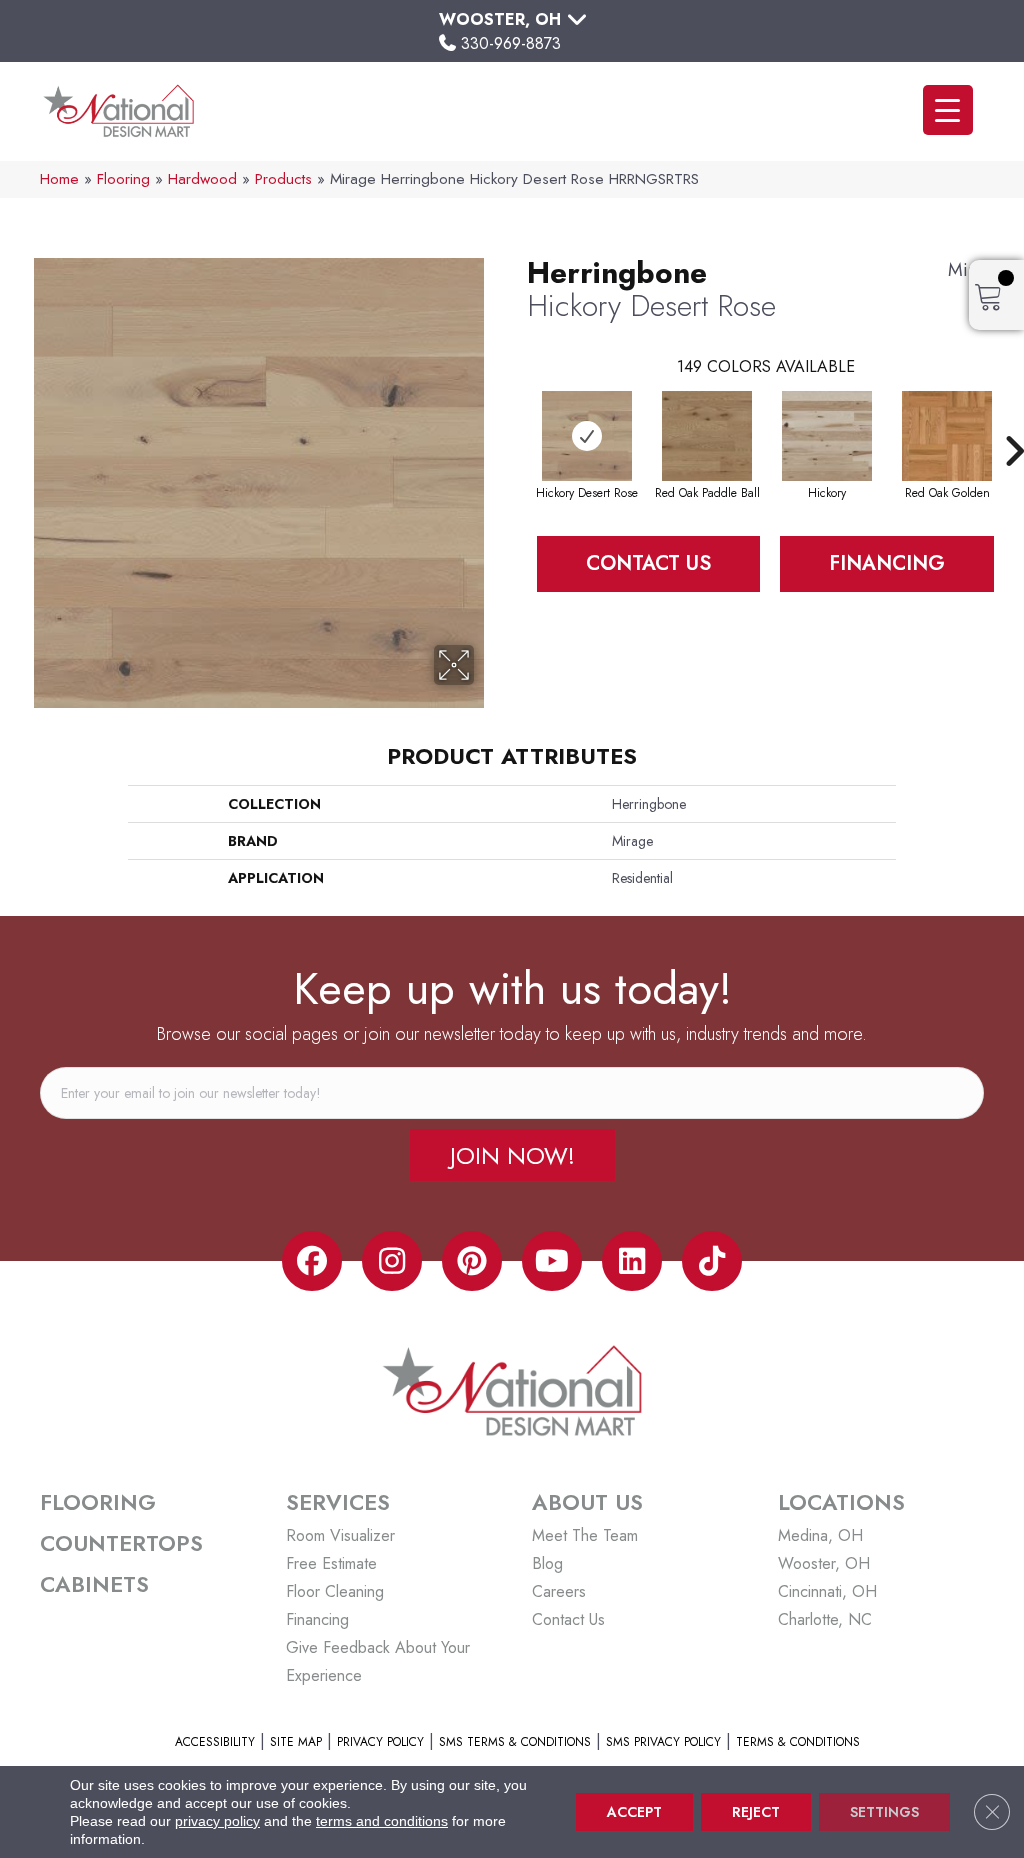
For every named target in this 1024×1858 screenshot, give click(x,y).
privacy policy (217, 1821)
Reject (756, 1812)
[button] (512, 1155)
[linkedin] (632, 1261)
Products (283, 179)
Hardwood (202, 179)
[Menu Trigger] (948, 110)
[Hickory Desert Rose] (587, 436)
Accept (634, 1812)
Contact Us (648, 563)
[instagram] (392, 1261)
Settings (884, 1812)
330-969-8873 (511, 43)
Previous (517, 421)
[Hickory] (827, 436)
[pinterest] (472, 1261)
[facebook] (312, 1261)
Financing (887, 563)
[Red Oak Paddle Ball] (707, 436)
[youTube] (552, 1261)
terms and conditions (382, 1821)
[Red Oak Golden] (947, 436)
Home (59, 179)
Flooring (123, 179)
